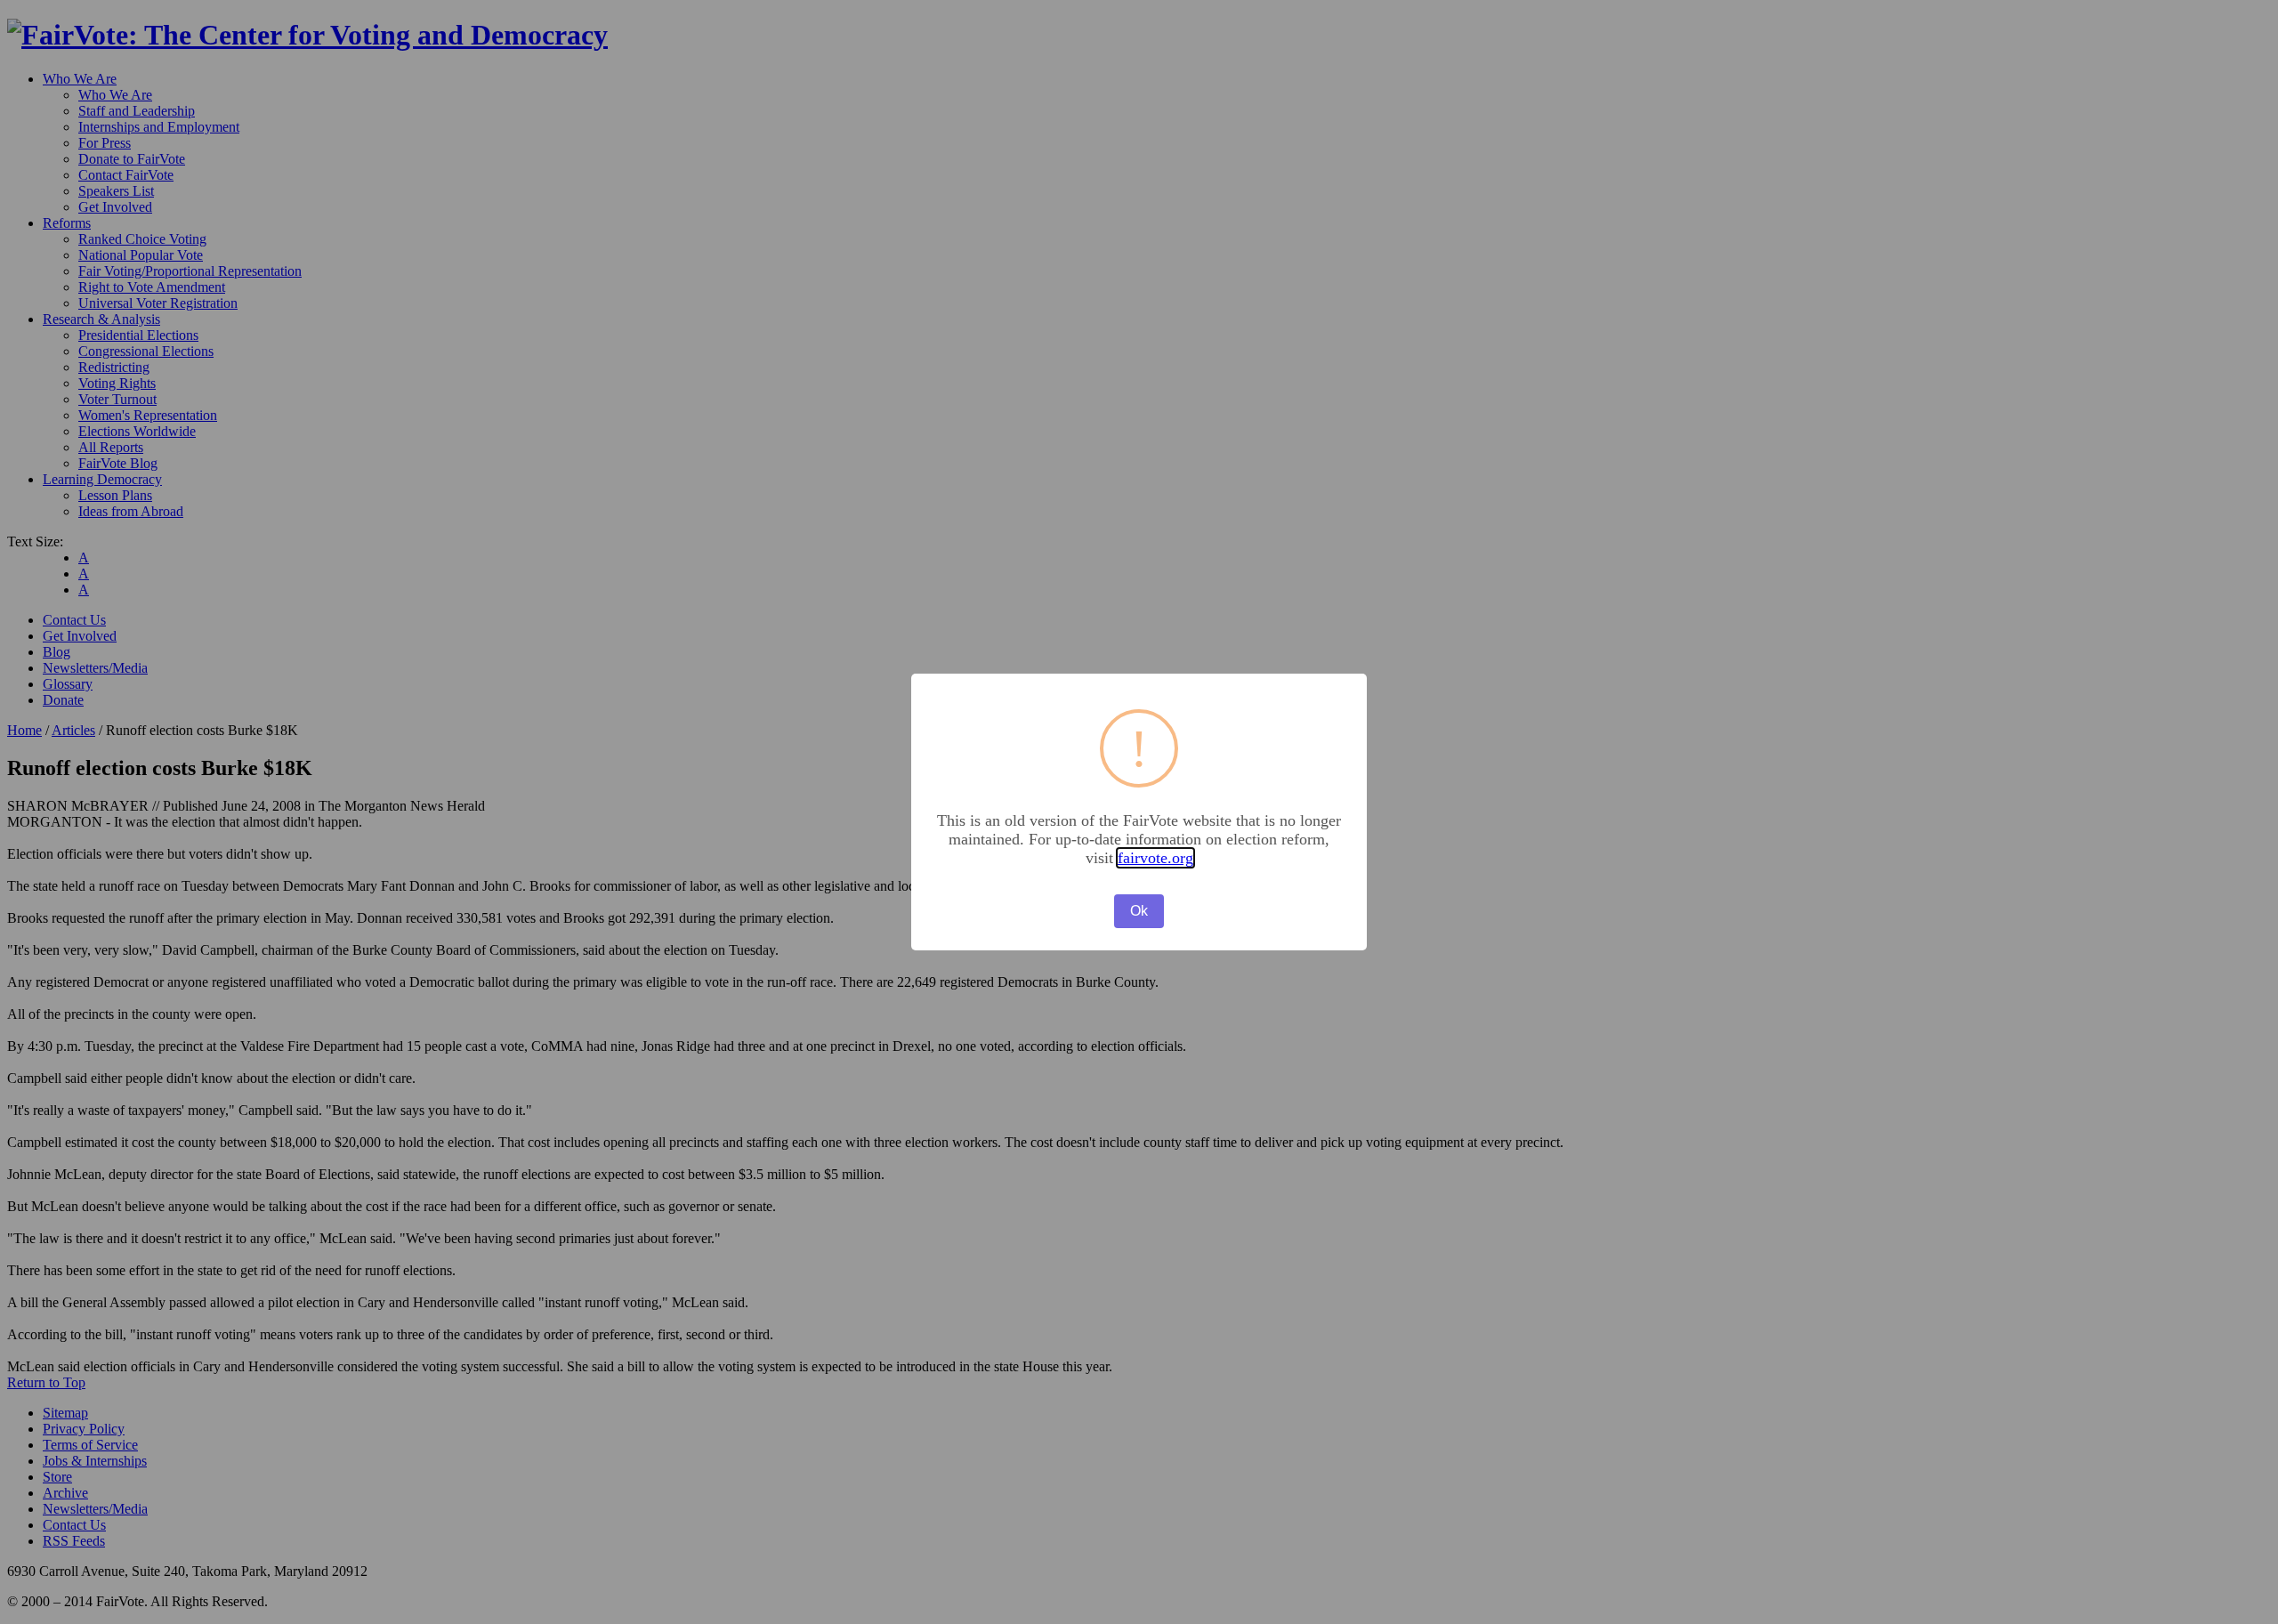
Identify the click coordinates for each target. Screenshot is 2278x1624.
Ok (1139, 911)
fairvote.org (1155, 858)
